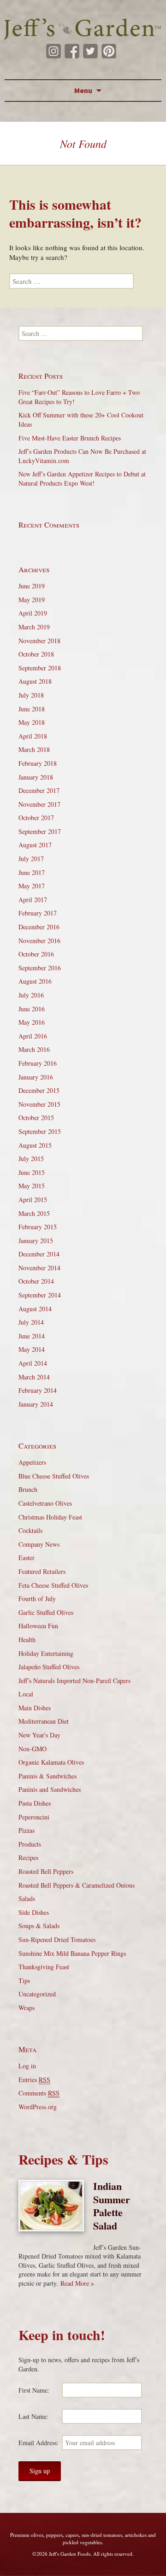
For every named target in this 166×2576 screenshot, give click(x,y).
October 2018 (36, 654)
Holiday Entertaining (46, 1653)
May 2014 (32, 1349)
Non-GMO (33, 1749)
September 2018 (40, 668)
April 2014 (33, 1363)
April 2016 (33, 1036)
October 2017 (36, 818)
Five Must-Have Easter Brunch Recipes (70, 438)
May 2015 (32, 1186)
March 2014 (34, 1377)
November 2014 (39, 1268)
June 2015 (32, 1172)
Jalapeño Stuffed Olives (49, 1667)
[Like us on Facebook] (72, 51)
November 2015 (39, 1104)
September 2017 (40, 831)
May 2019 (32, 600)
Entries (34, 2080)
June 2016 (32, 1009)
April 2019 (33, 613)
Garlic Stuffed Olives (46, 1612)
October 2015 (36, 1118)
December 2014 (39, 1254)
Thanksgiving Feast (44, 1967)
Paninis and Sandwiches (50, 1789)
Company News (39, 1544)
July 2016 (31, 995)
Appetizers (32, 1462)
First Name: (34, 2390)
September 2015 (40, 1131)
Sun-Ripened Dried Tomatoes (57, 1939)
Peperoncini (34, 1817)
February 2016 (38, 1063)
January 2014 (36, 1404)
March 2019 (34, 627)
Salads (27, 1898)
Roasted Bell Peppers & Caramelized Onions (77, 1885)
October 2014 (36, 1281)
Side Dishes (34, 1912)
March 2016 (34, 1049)
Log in (27, 2066)
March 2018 (34, 749)
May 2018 (32, 722)
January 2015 (36, 1241)
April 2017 (33, 900)
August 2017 (35, 845)
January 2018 (36, 777)
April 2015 (33, 1200)
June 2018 (32, 709)
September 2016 (40, 968)
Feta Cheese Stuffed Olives (53, 1585)
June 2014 (32, 1336)
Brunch (28, 1489)
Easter (27, 1558)
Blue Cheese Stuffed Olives (54, 1476)
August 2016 (35, 981)
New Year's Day (39, 1735)
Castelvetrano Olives (45, 1503)
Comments (39, 2093)
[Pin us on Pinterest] (109, 51)
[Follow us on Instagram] (53, 51)
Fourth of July (37, 1599)
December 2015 (39, 1090)
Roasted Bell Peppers (46, 1871)
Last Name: (33, 2416)
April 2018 (33, 736)
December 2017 (39, 790)
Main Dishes (35, 1708)
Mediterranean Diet (44, 1721)
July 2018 (31, 695)
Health (27, 1640)
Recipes (28, 1857)
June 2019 (32, 586)
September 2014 (40, 1295)
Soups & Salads (39, 1926)
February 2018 (38, 763)
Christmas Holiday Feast (50, 1517)
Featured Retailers (42, 1571)
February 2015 (38, 1227)
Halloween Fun (38, 1626)
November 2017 (39, 804)
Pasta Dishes (35, 1803)
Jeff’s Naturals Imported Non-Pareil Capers (74, 1681)
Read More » (77, 2283)
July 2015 (31, 1159)
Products (30, 1844)
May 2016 (32, 1022)
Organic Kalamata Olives (51, 1762)
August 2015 (35, 1145)
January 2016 (36, 1077)
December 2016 (39, 927)
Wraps (27, 2008)
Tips (24, 1980)
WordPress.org (38, 2107)
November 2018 (39, 641)
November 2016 (39, 941)
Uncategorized (37, 1994)
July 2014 (31, 1322)
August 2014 (35, 1309)
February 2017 (38, 913)
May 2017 (32, 886)
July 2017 (31, 859)
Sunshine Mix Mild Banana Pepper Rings (72, 1953)
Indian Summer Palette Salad (112, 2206)
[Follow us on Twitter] (90, 51)
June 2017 (32, 872)
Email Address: (39, 2443)
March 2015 (34, 1213)
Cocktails (30, 1530)
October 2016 (36, 954)
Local (26, 1694)
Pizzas (27, 1830)
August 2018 (35, 681)
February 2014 (38, 1390)
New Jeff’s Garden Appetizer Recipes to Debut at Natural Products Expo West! (82, 478)
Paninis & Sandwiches (47, 1776)
